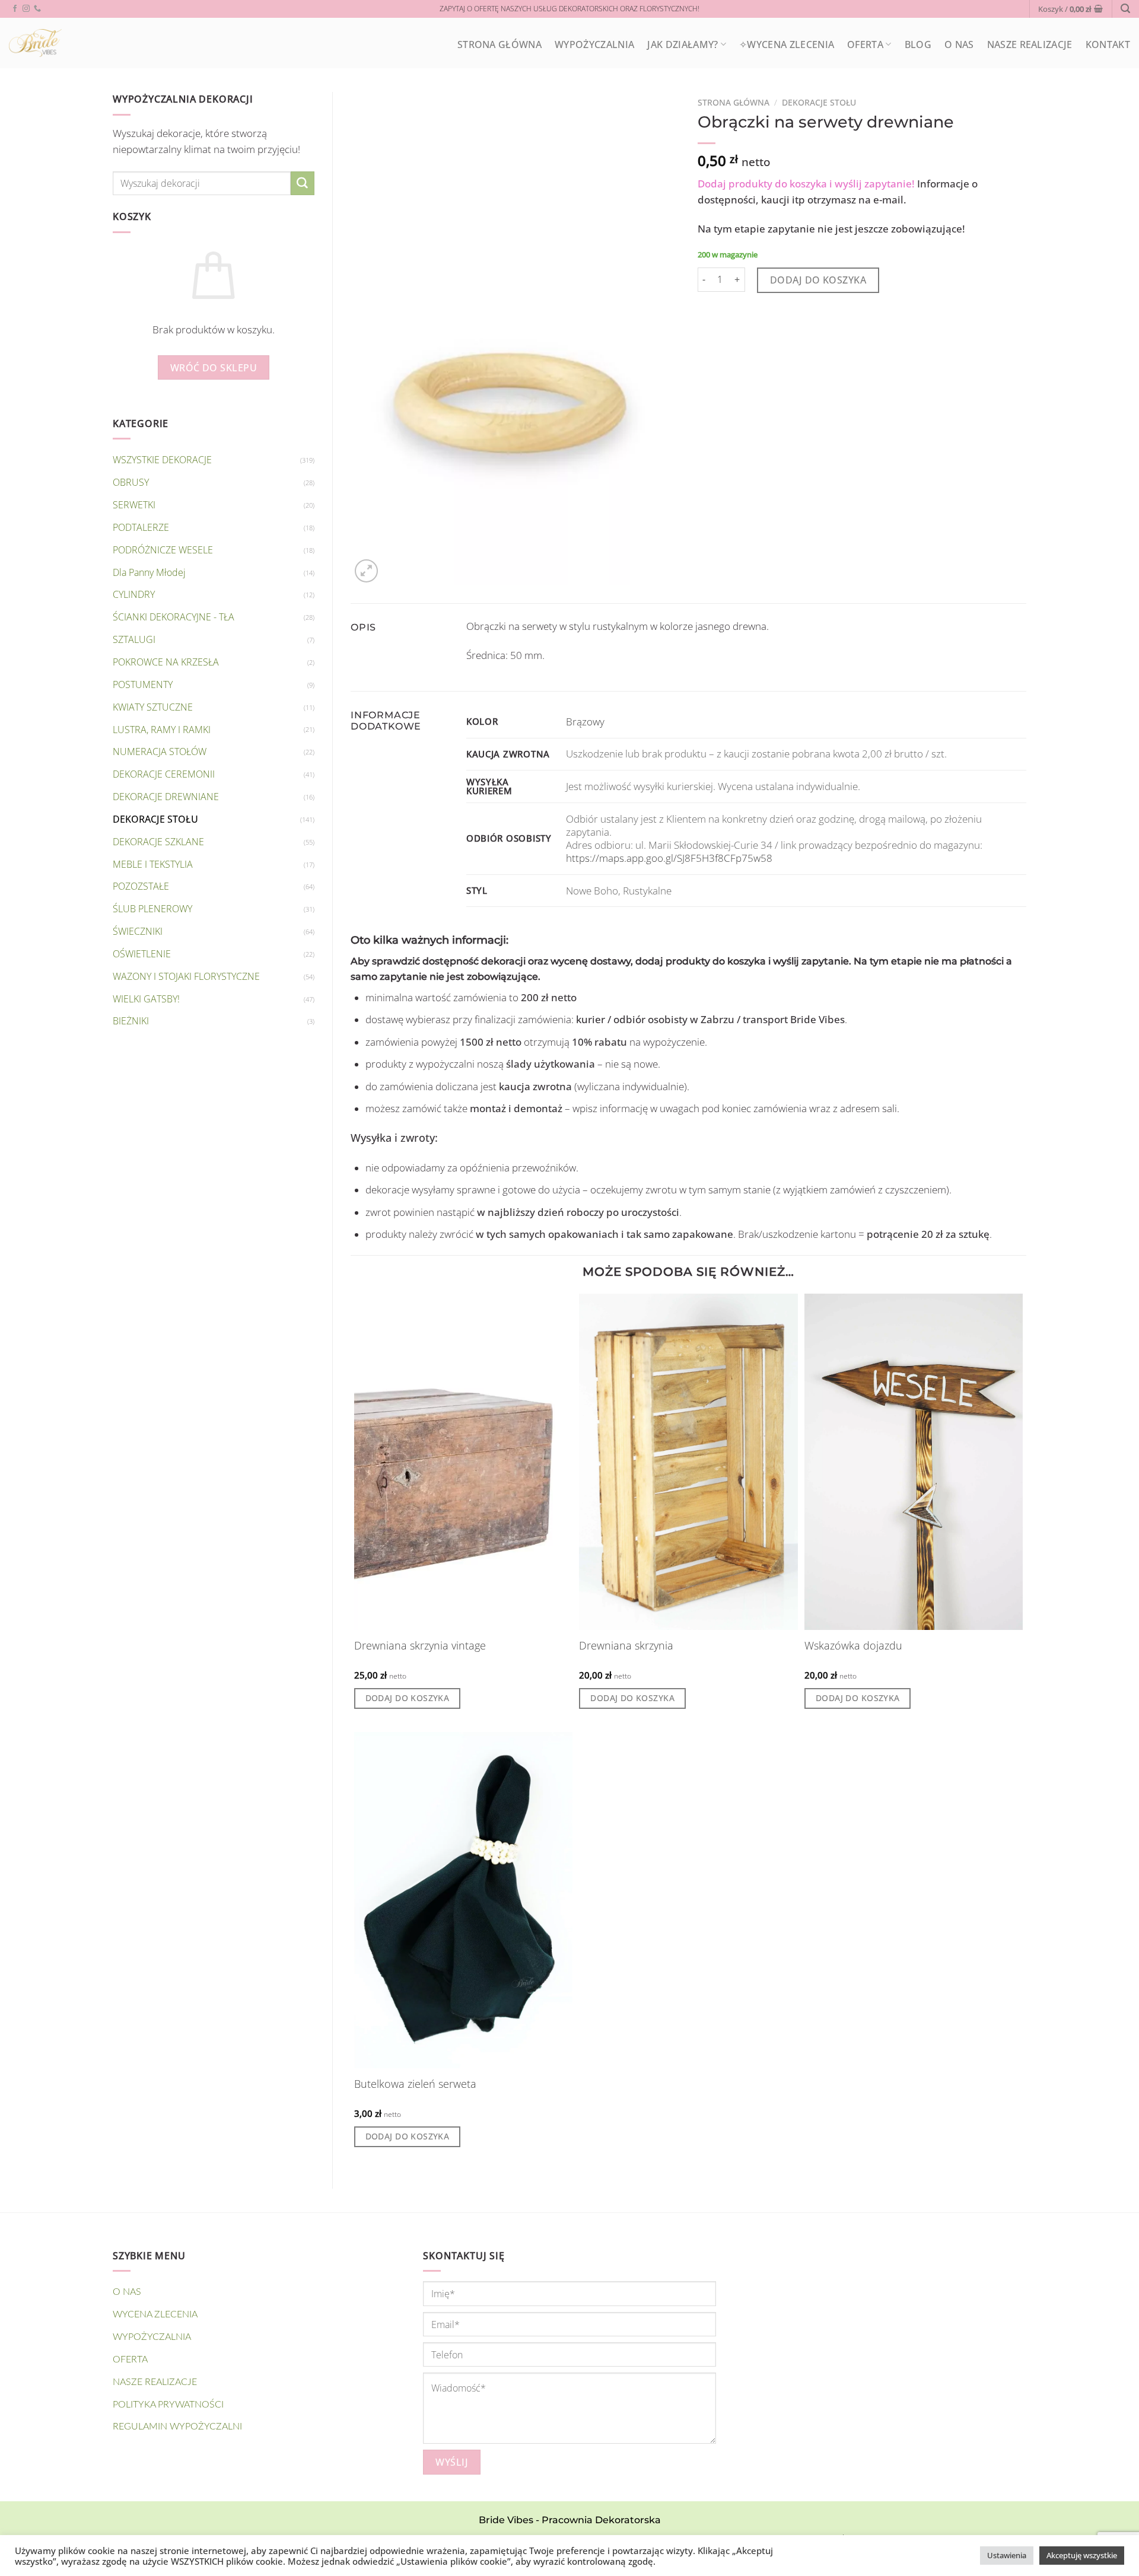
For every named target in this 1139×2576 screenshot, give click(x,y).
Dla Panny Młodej (149, 572)
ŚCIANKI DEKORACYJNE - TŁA (174, 617)
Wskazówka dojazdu (853, 1646)
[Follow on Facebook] (15, 9)
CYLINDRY (134, 594)
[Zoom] (366, 571)
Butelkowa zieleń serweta (415, 2084)
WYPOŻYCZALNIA (594, 44)
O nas (959, 44)
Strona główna (734, 102)
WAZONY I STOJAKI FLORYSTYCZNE (186, 976)
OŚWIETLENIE (142, 954)
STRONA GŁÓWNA (499, 44)
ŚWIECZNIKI (138, 931)
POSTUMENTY (143, 684)
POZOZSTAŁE (141, 886)
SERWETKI (134, 505)
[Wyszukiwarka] (1125, 9)
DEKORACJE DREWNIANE (166, 797)
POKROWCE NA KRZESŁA (166, 662)
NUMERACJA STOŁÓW (160, 752)
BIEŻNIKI (131, 1021)
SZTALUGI (134, 639)
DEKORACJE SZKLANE (158, 842)
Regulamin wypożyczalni (177, 2427)
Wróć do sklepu (214, 367)
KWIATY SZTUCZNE (153, 707)
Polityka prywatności (168, 2405)
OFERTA (865, 44)
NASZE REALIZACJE (1030, 44)
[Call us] (37, 9)
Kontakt (1108, 44)
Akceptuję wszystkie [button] (1082, 2555)
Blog (918, 44)
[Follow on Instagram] (26, 9)
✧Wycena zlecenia (787, 44)
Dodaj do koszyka (818, 280)
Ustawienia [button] (1007, 2555)
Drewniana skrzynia (626, 1646)
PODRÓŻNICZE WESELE (163, 550)
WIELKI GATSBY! (146, 999)
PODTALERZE (141, 527)
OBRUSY (131, 482)
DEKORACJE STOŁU (155, 819)
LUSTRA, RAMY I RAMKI (162, 730)
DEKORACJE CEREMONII (164, 774)
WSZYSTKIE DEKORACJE (162, 460)
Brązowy (585, 722)
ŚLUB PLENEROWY (152, 909)
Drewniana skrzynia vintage (420, 1646)
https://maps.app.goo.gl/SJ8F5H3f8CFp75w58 (669, 858)
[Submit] (303, 183)
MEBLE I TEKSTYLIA (153, 864)
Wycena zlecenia (155, 2314)
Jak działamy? (683, 44)
